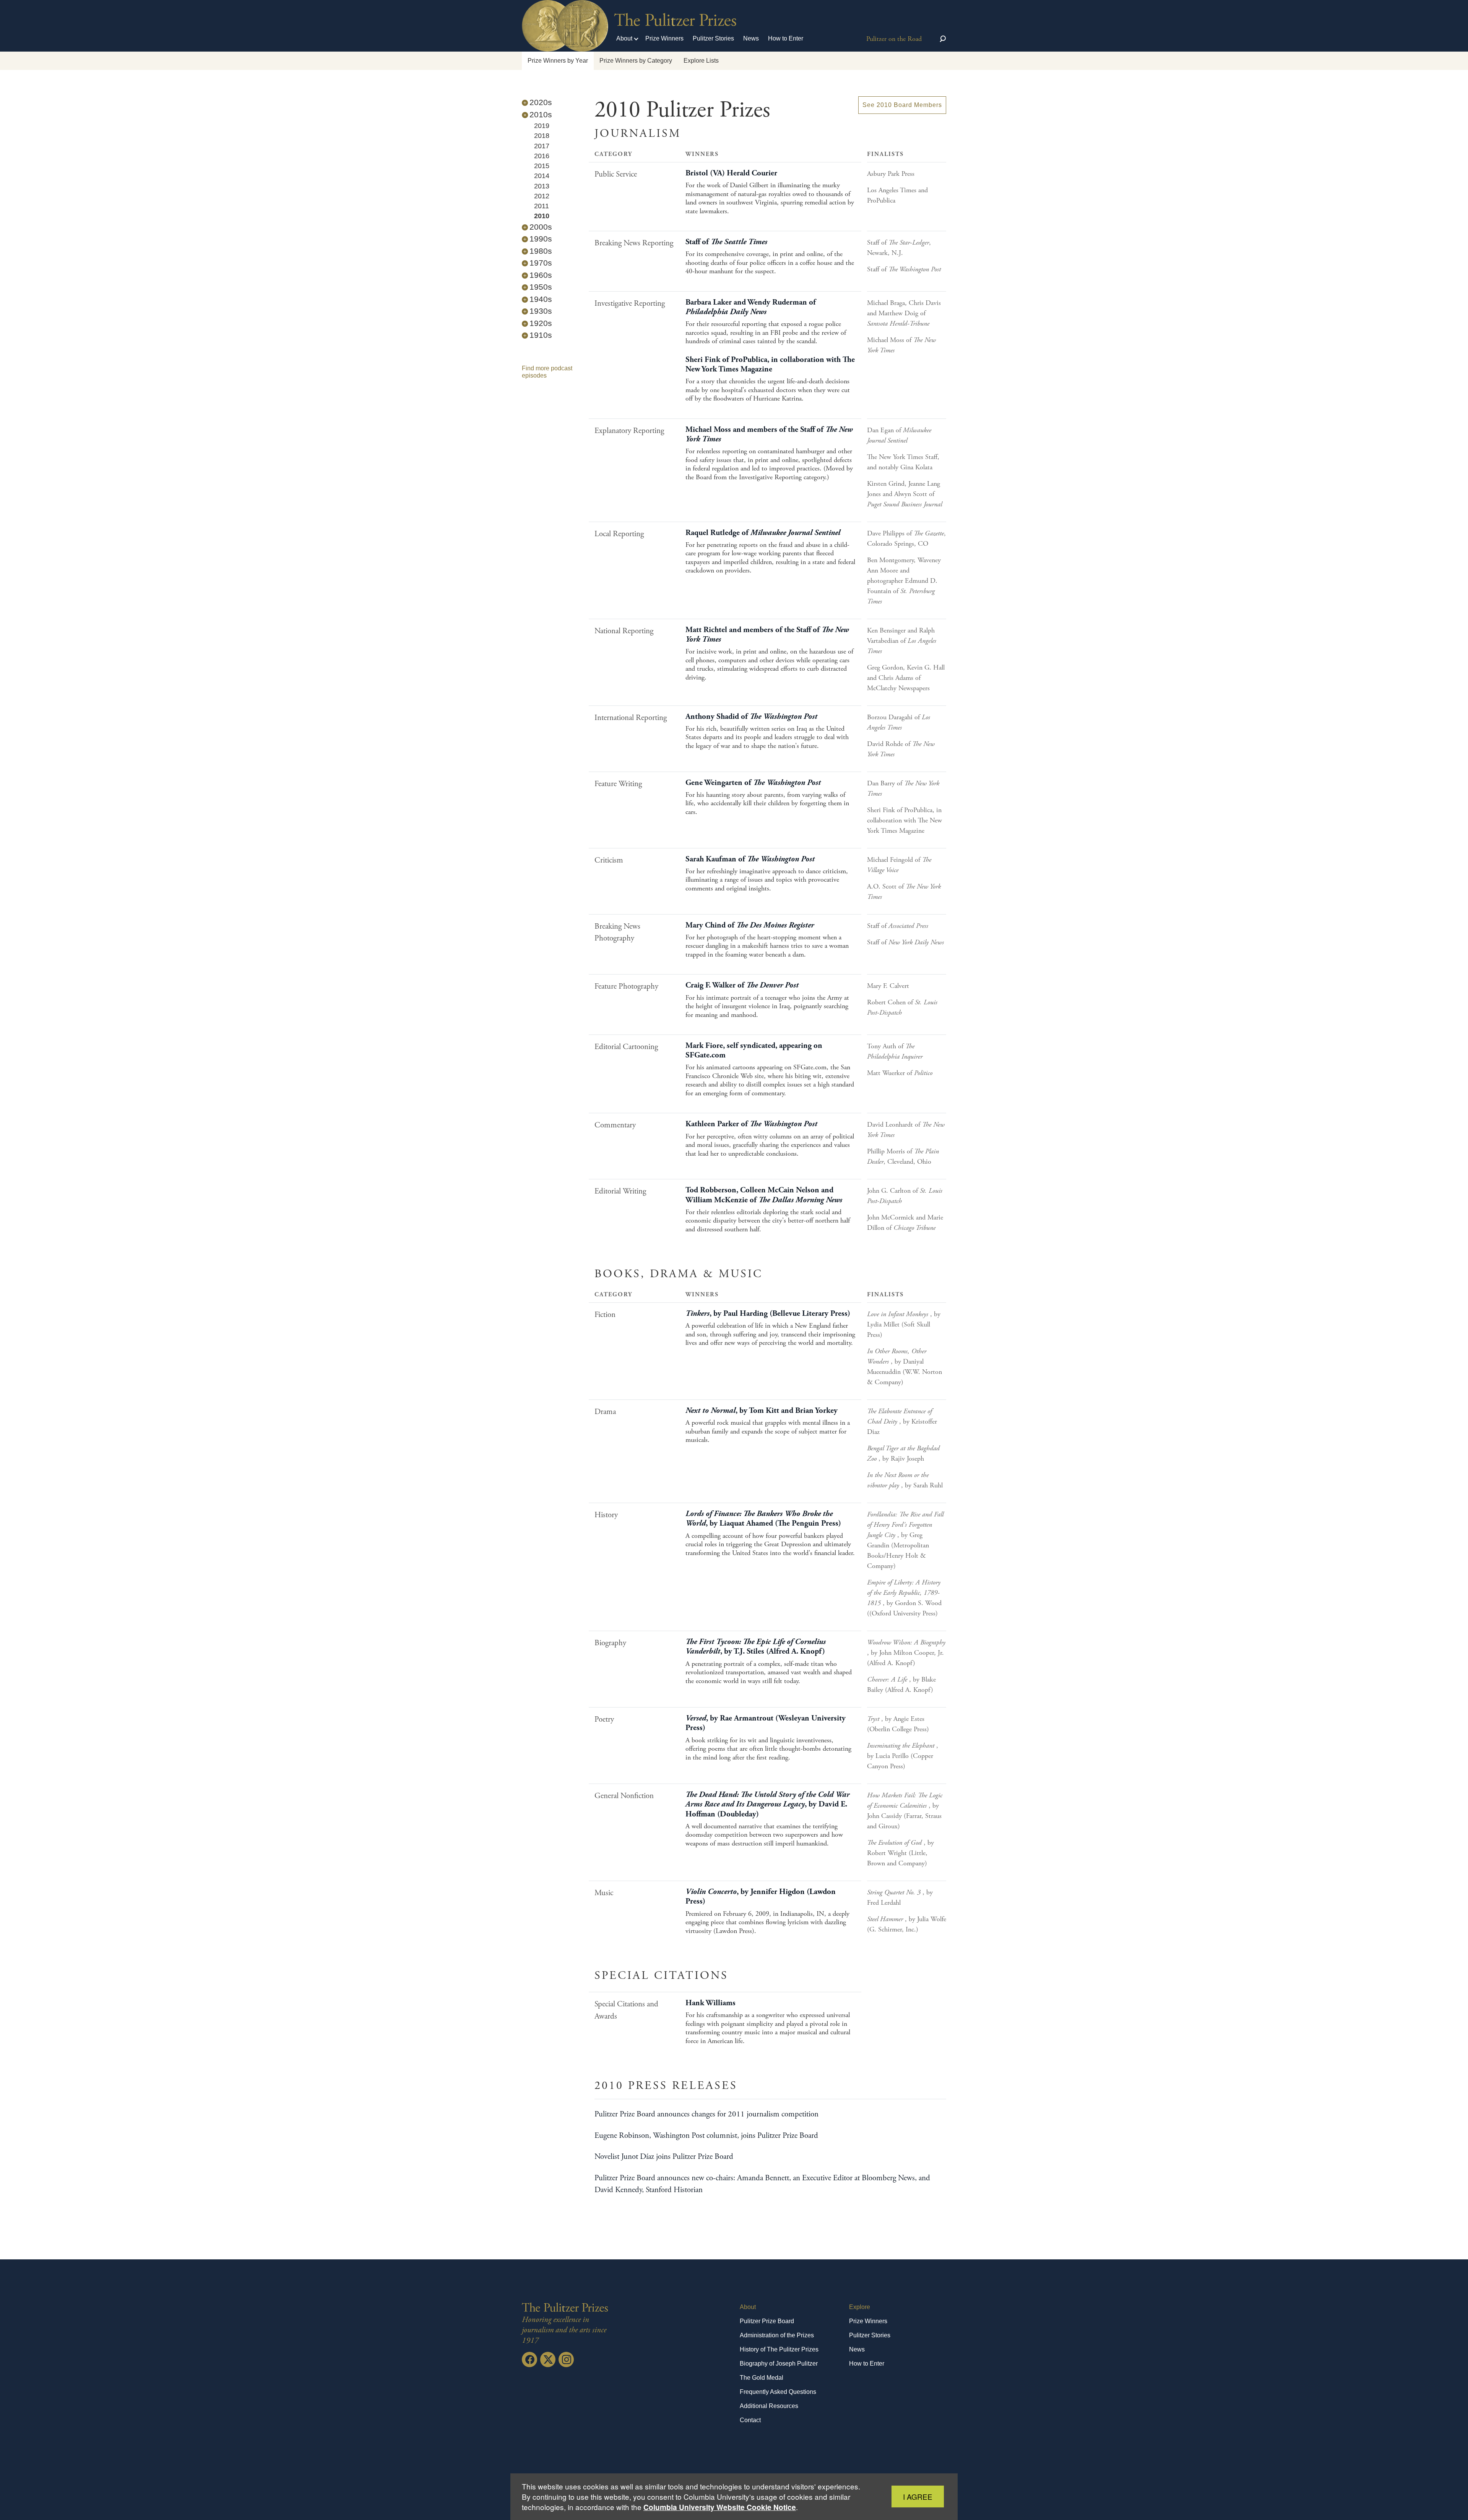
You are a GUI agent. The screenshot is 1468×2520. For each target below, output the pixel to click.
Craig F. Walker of (742, 985)
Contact (750, 2420)
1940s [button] (541, 299)
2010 (542, 216)
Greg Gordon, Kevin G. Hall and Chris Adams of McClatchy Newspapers (906, 678)
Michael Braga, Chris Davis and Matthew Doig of (904, 313)
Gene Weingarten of (753, 783)
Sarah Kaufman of (750, 859)
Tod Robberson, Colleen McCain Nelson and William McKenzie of (764, 1195)
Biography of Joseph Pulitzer (779, 2364)
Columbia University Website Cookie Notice (720, 2507)
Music (604, 1893)
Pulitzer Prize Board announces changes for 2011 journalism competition (706, 2114)
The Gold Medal (762, 2378)
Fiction (605, 1315)
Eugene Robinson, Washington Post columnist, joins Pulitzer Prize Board (706, 2136)
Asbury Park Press (891, 174)
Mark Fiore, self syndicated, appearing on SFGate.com (754, 1050)
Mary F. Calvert (888, 986)
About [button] (624, 38)
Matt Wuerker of (900, 1073)
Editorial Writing (620, 1191)
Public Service (616, 174)
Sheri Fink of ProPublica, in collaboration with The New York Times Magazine (770, 364)
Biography (610, 1643)
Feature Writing (618, 784)
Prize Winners (664, 38)
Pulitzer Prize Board (767, 2321)
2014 (542, 176)
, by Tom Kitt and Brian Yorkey (762, 1411)
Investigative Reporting (630, 303)
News (751, 38)
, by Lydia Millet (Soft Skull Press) (904, 1324)
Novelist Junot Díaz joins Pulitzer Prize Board (664, 2157)
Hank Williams (710, 2003)
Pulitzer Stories (713, 38)
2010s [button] (541, 114)
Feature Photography (626, 986)
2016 (542, 156)
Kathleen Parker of (751, 1124)
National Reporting (624, 631)
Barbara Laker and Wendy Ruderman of (751, 307)
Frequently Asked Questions (778, 2392)
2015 (542, 166)
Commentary (615, 1125)
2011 (542, 206)
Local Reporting (619, 534)
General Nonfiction (624, 1796)
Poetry (604, 1719)
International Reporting (631, 718)
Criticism (609, 860)
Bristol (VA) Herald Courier (731, 173)
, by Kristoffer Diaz (902, 1421)
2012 (542, 196)
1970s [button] (541, 263)
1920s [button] (541, 323)
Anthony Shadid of (751, 717)
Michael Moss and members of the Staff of (769, 434)
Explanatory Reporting (629, 431)
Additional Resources (769, 2406)
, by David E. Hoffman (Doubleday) (767, 1804)
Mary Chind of (750, 925)
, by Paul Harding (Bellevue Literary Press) (768, 1314)
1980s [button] (541, 251)
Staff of (726, 242)
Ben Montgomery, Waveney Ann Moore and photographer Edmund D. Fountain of (904, 581)
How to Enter (786, 38)
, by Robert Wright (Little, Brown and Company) (900, 1853)
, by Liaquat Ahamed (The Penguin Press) (763, 1519)
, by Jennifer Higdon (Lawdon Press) (761, 1896)
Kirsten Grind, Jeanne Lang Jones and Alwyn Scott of (905, 494)
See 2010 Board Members (902, 105)
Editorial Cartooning (626, 1047)
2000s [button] (541, 227)
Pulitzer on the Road (894, 39)
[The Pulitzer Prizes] (565, 2307)
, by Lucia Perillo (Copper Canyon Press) (903, 1756)
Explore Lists (701, 61)
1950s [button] (541, 287)
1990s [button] (541, 239)
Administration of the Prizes (777, 2335)
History (606, 1515)
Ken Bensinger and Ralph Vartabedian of (902, 641)
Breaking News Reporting (634, 243)
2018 (542, 136)
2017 (542, 146)
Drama (605, 1412)
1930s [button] (541, 311)
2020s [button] (541, 102)
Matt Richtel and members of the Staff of (767, 635)
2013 (542, 186)
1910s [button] (541, 335)
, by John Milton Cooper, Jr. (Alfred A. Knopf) (906, 1653)
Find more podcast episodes (547, 372)
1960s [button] (541, 275)
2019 (542, 126)
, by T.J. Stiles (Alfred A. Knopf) (756, 1647)
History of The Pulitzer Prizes (779, 2349)
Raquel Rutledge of (763, 533)
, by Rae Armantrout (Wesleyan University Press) (766, 1723)
